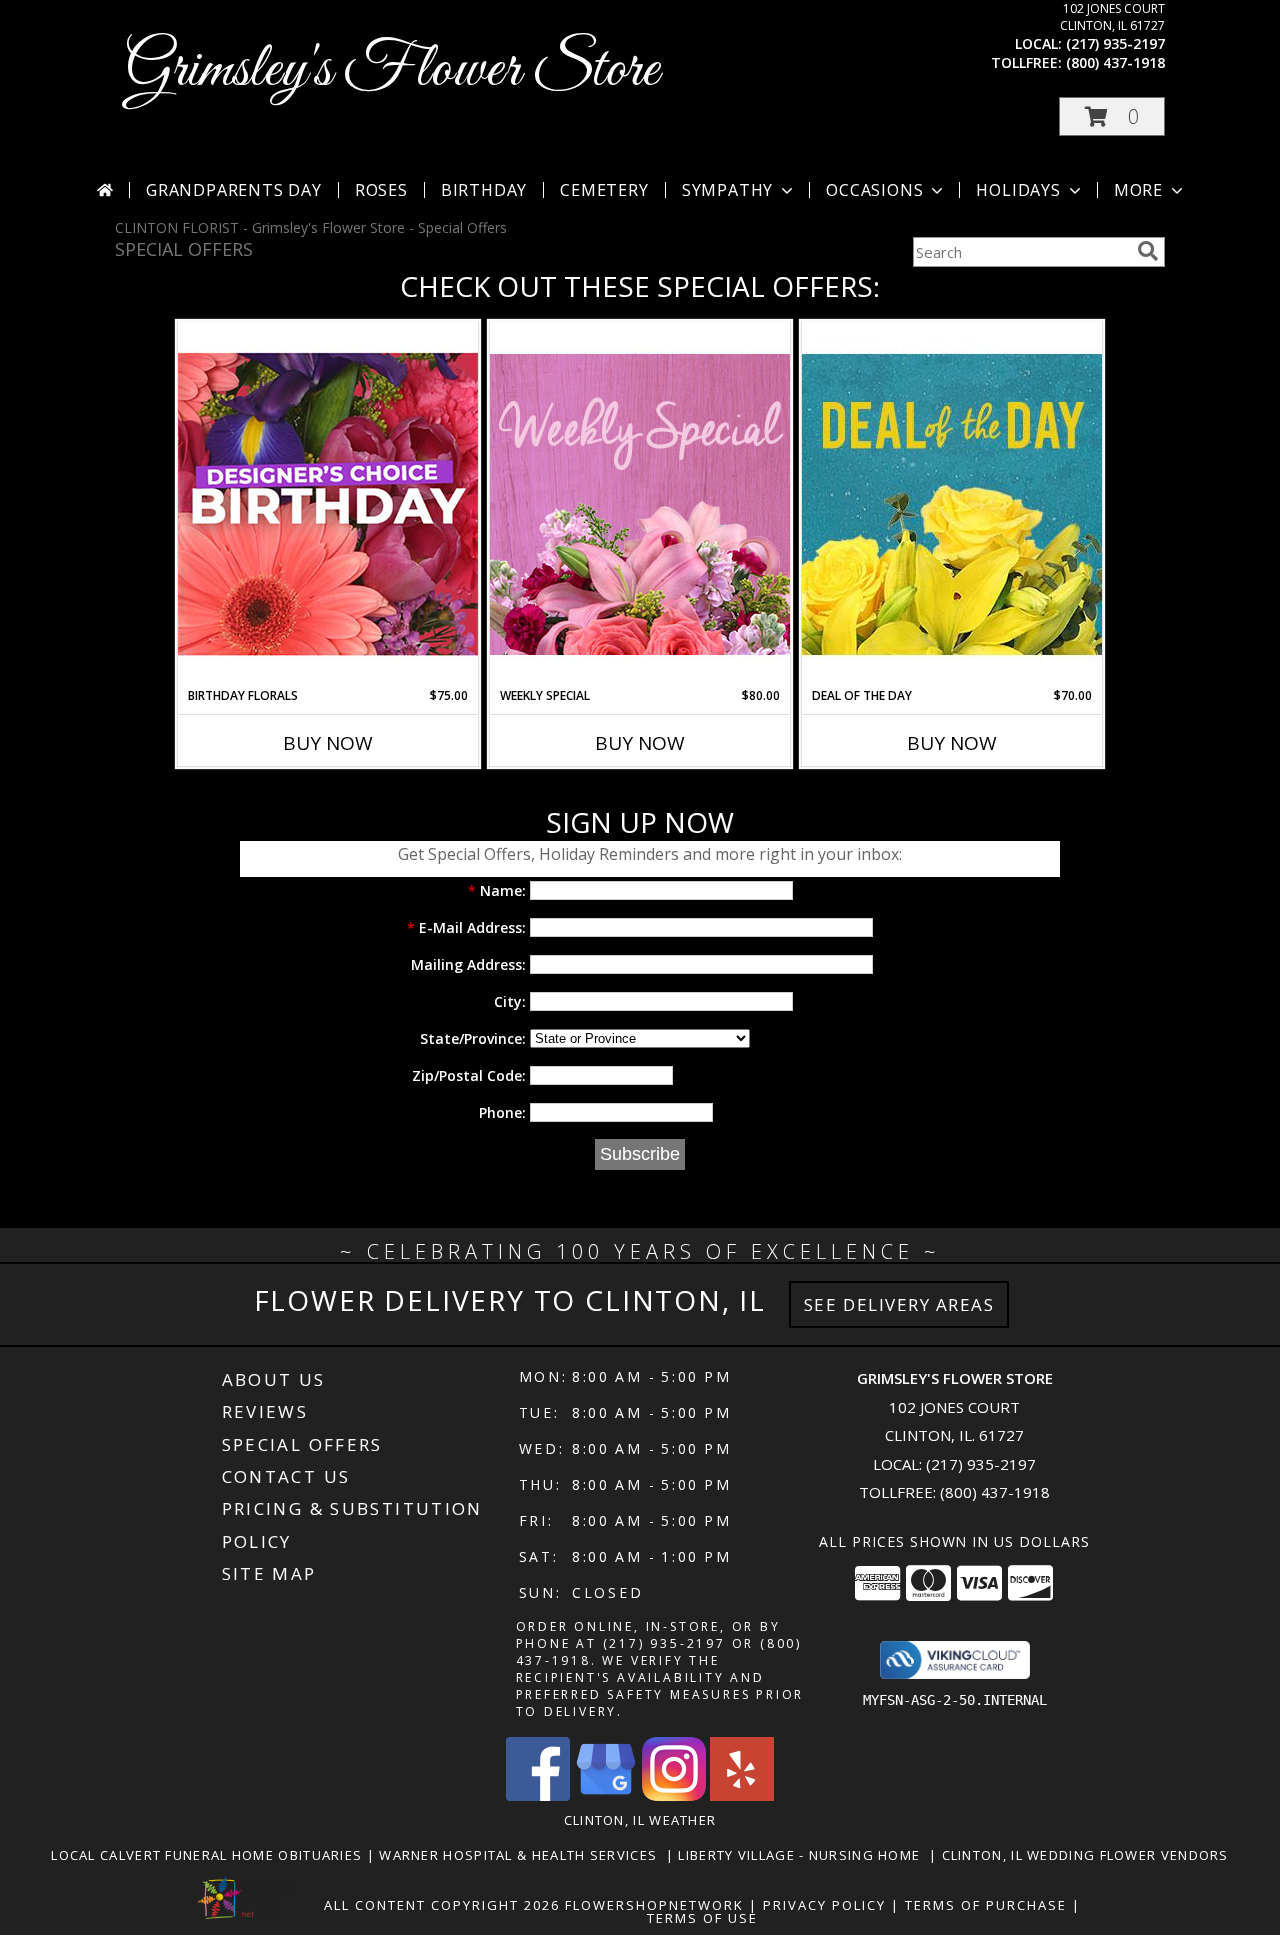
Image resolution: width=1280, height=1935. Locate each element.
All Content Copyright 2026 (442, 1905)
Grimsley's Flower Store (392, 70)
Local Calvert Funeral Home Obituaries (208, 1855)
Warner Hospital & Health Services (522, 1855)
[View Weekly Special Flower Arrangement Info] (640, 503)
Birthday (484, 190)
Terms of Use (702, 1918)
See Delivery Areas (899, 1304)
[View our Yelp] (742, 1795)
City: (510, 1001)
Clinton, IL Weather (640, 1820)
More (1138, 190)
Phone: (502, 1112)
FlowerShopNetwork (654, 1905)
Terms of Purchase (986, 1905)
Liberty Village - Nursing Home (803, 1855)
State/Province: (473, 1038)
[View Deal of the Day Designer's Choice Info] (952, 503)
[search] (1148, 251)
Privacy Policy (824, 1905)
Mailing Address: (468, 964)
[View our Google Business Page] (606, 1795)
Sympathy (727, 190)
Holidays (1018, 190)
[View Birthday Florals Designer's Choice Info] (328, 503)
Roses (381, 190)
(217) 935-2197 (1115, 43)
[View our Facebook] (538, 1795)
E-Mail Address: (466, 927)
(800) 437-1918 (1115, 62)
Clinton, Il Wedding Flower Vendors (1085, 1855)
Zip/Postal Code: (469, 1075)
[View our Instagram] (674, 1795)
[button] (1112, 116)
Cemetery (604, 190)
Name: (497, 890)
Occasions (874, 190)
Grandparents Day (234, 190)
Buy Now (328, 743)
